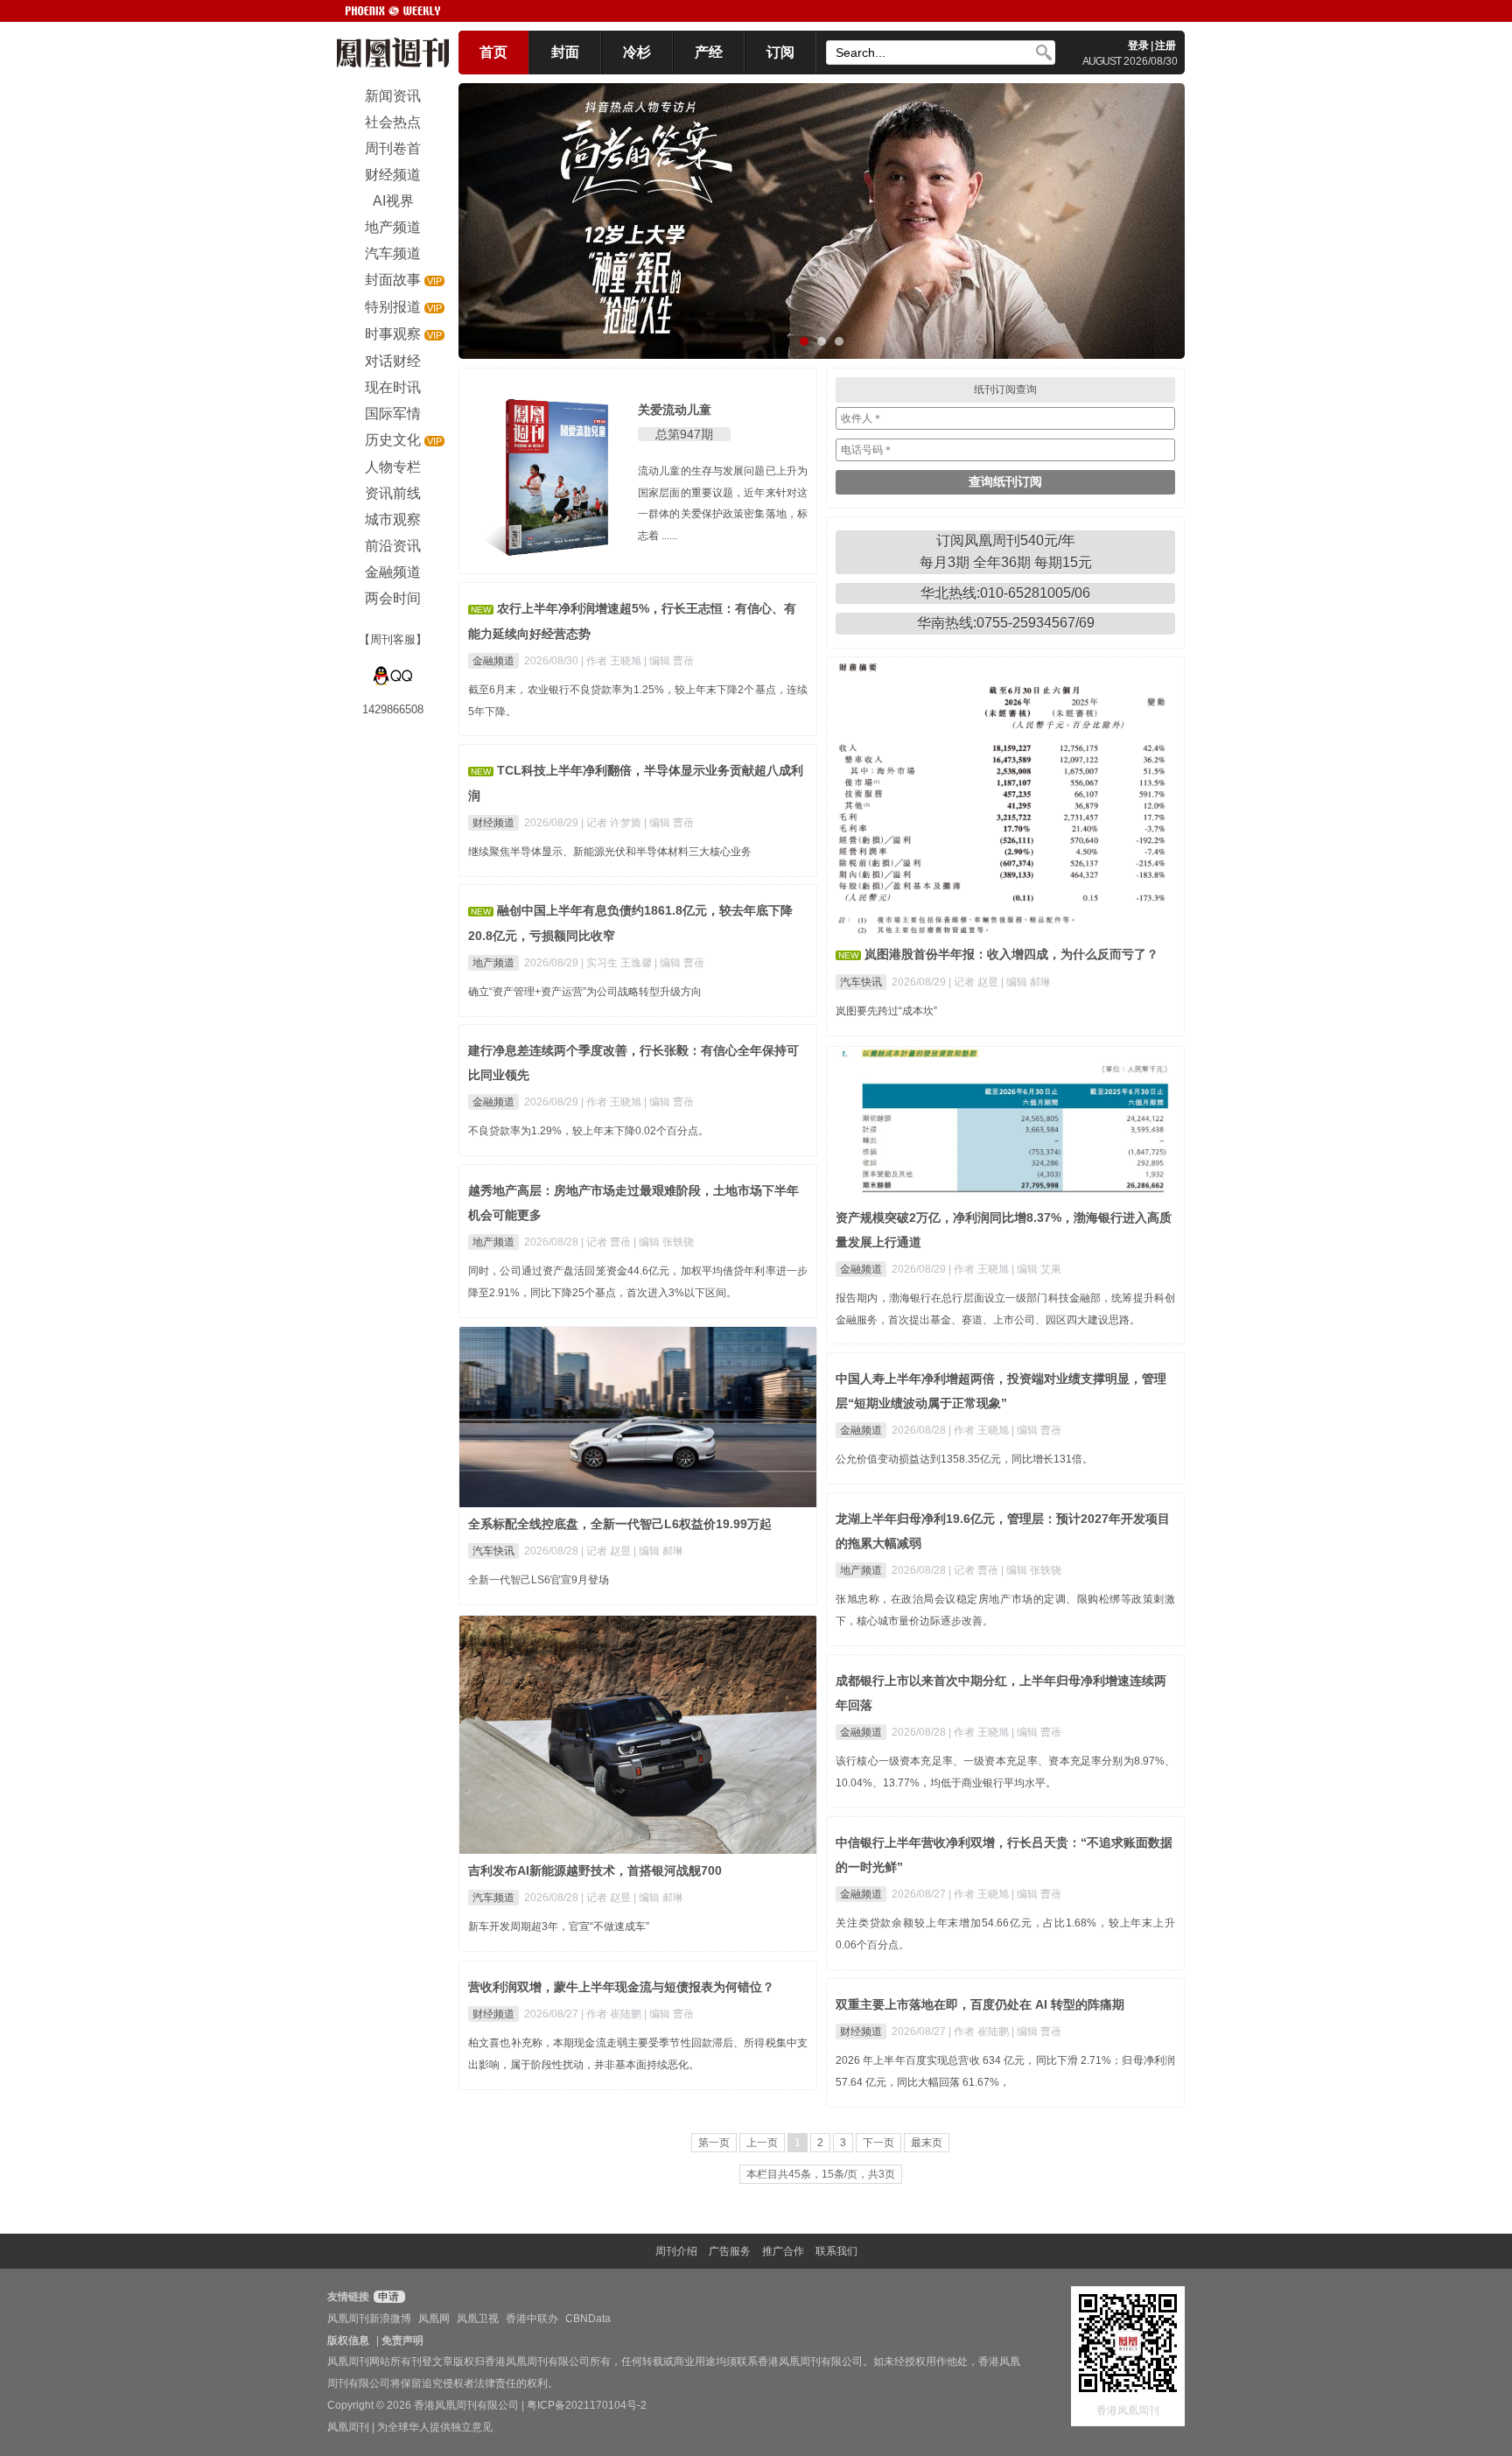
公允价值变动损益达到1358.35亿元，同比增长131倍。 (964, 1459)
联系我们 (836, 2251)
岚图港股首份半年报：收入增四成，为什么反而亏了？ (1011, 954)
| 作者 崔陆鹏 (612, 2014)
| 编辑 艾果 (1036, 1269)
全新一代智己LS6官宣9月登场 (539, 1580)
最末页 (927, 2143)
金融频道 (493, 661)
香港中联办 (532, 2319)
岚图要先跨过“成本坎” (886, 1011)
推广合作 (783, 2251)
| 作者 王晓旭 (612, 661)
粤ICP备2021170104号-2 (587, 2405)
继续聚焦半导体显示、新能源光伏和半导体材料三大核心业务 (610, 852)
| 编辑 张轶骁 (664, 1242)
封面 (565, 52)
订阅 (780, 52)
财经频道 (493, 823)
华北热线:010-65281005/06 (1005, 593)
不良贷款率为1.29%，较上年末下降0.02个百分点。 (588, 1131)
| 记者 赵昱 (975, 982)
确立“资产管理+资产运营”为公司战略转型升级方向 (585, 992)
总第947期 (684, 434)
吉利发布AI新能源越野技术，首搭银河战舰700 (595, 1870)
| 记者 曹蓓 (607, 1242)
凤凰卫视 (478, 2319)
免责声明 (402, 2340)
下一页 (878, 2143)
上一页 (762, 2143)
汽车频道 (493, 1898)
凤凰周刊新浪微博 (369, 2319)
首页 (493, 52)
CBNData (588, 2319)
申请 (387, 2297)
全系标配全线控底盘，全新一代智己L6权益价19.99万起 (620, 1524)
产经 (709, 52)
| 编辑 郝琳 (1026, 982)
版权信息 (348, 2340)
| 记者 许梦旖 (612, 823)
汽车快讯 (861, 982)
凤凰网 (434, 2319)
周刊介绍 (676, 2251)
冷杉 (637, 52)
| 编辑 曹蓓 (669, 661)
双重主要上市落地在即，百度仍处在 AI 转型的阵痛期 (980, 2004)
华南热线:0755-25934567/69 (1006, 623)
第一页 (714, 2143)
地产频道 (493, 963)
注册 (1165, 46)
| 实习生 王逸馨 (618, 963)
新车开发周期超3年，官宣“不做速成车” (559, 1926)
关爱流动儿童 (675, 410)
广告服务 (730, 2251)
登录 (1138, 46)
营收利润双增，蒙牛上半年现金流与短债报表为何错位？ (621, 1987)
